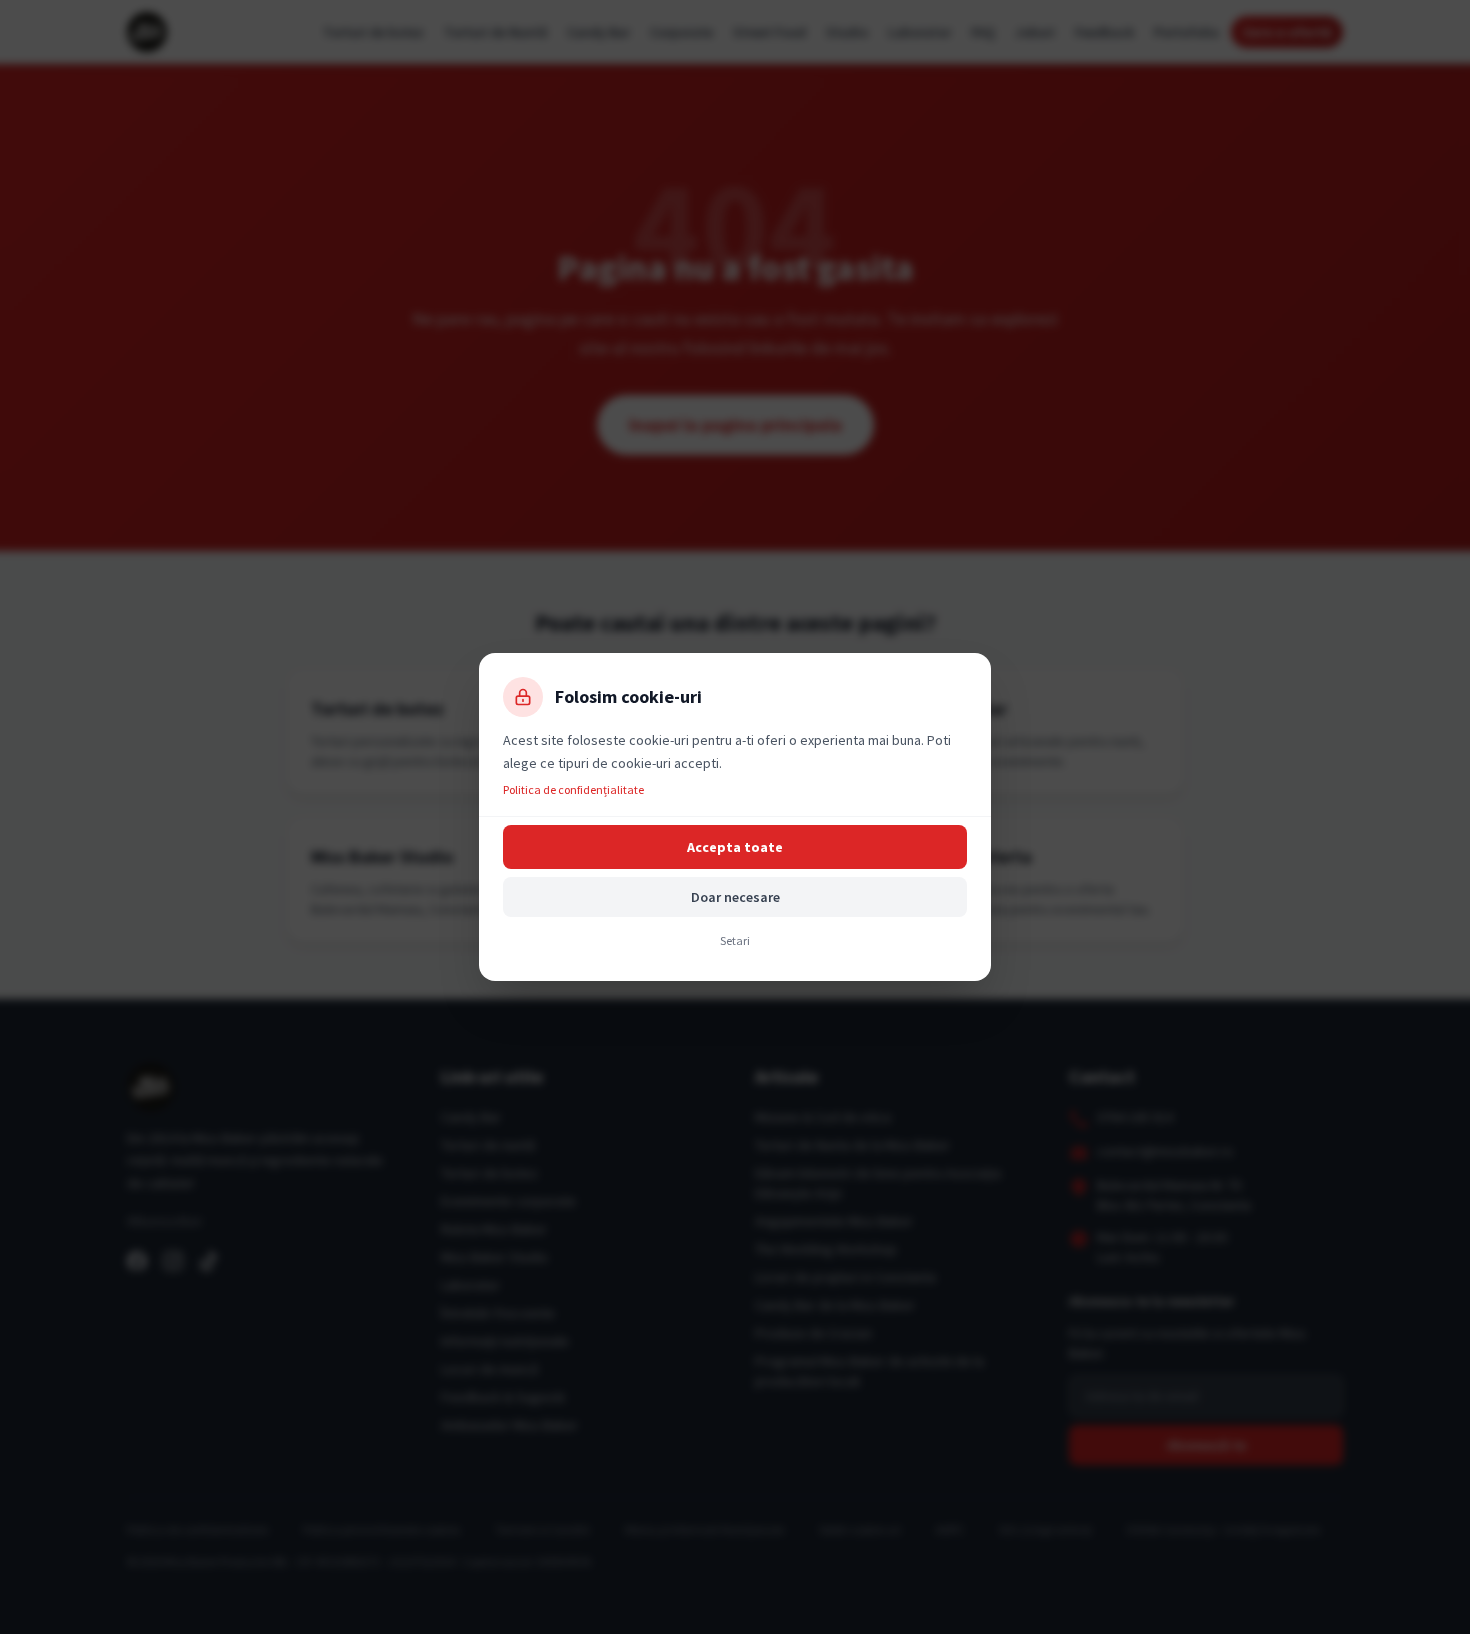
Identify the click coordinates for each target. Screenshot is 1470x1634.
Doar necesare (735, 897)
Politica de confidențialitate (573, 789)
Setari (735, 940)
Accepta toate (735, 847)
